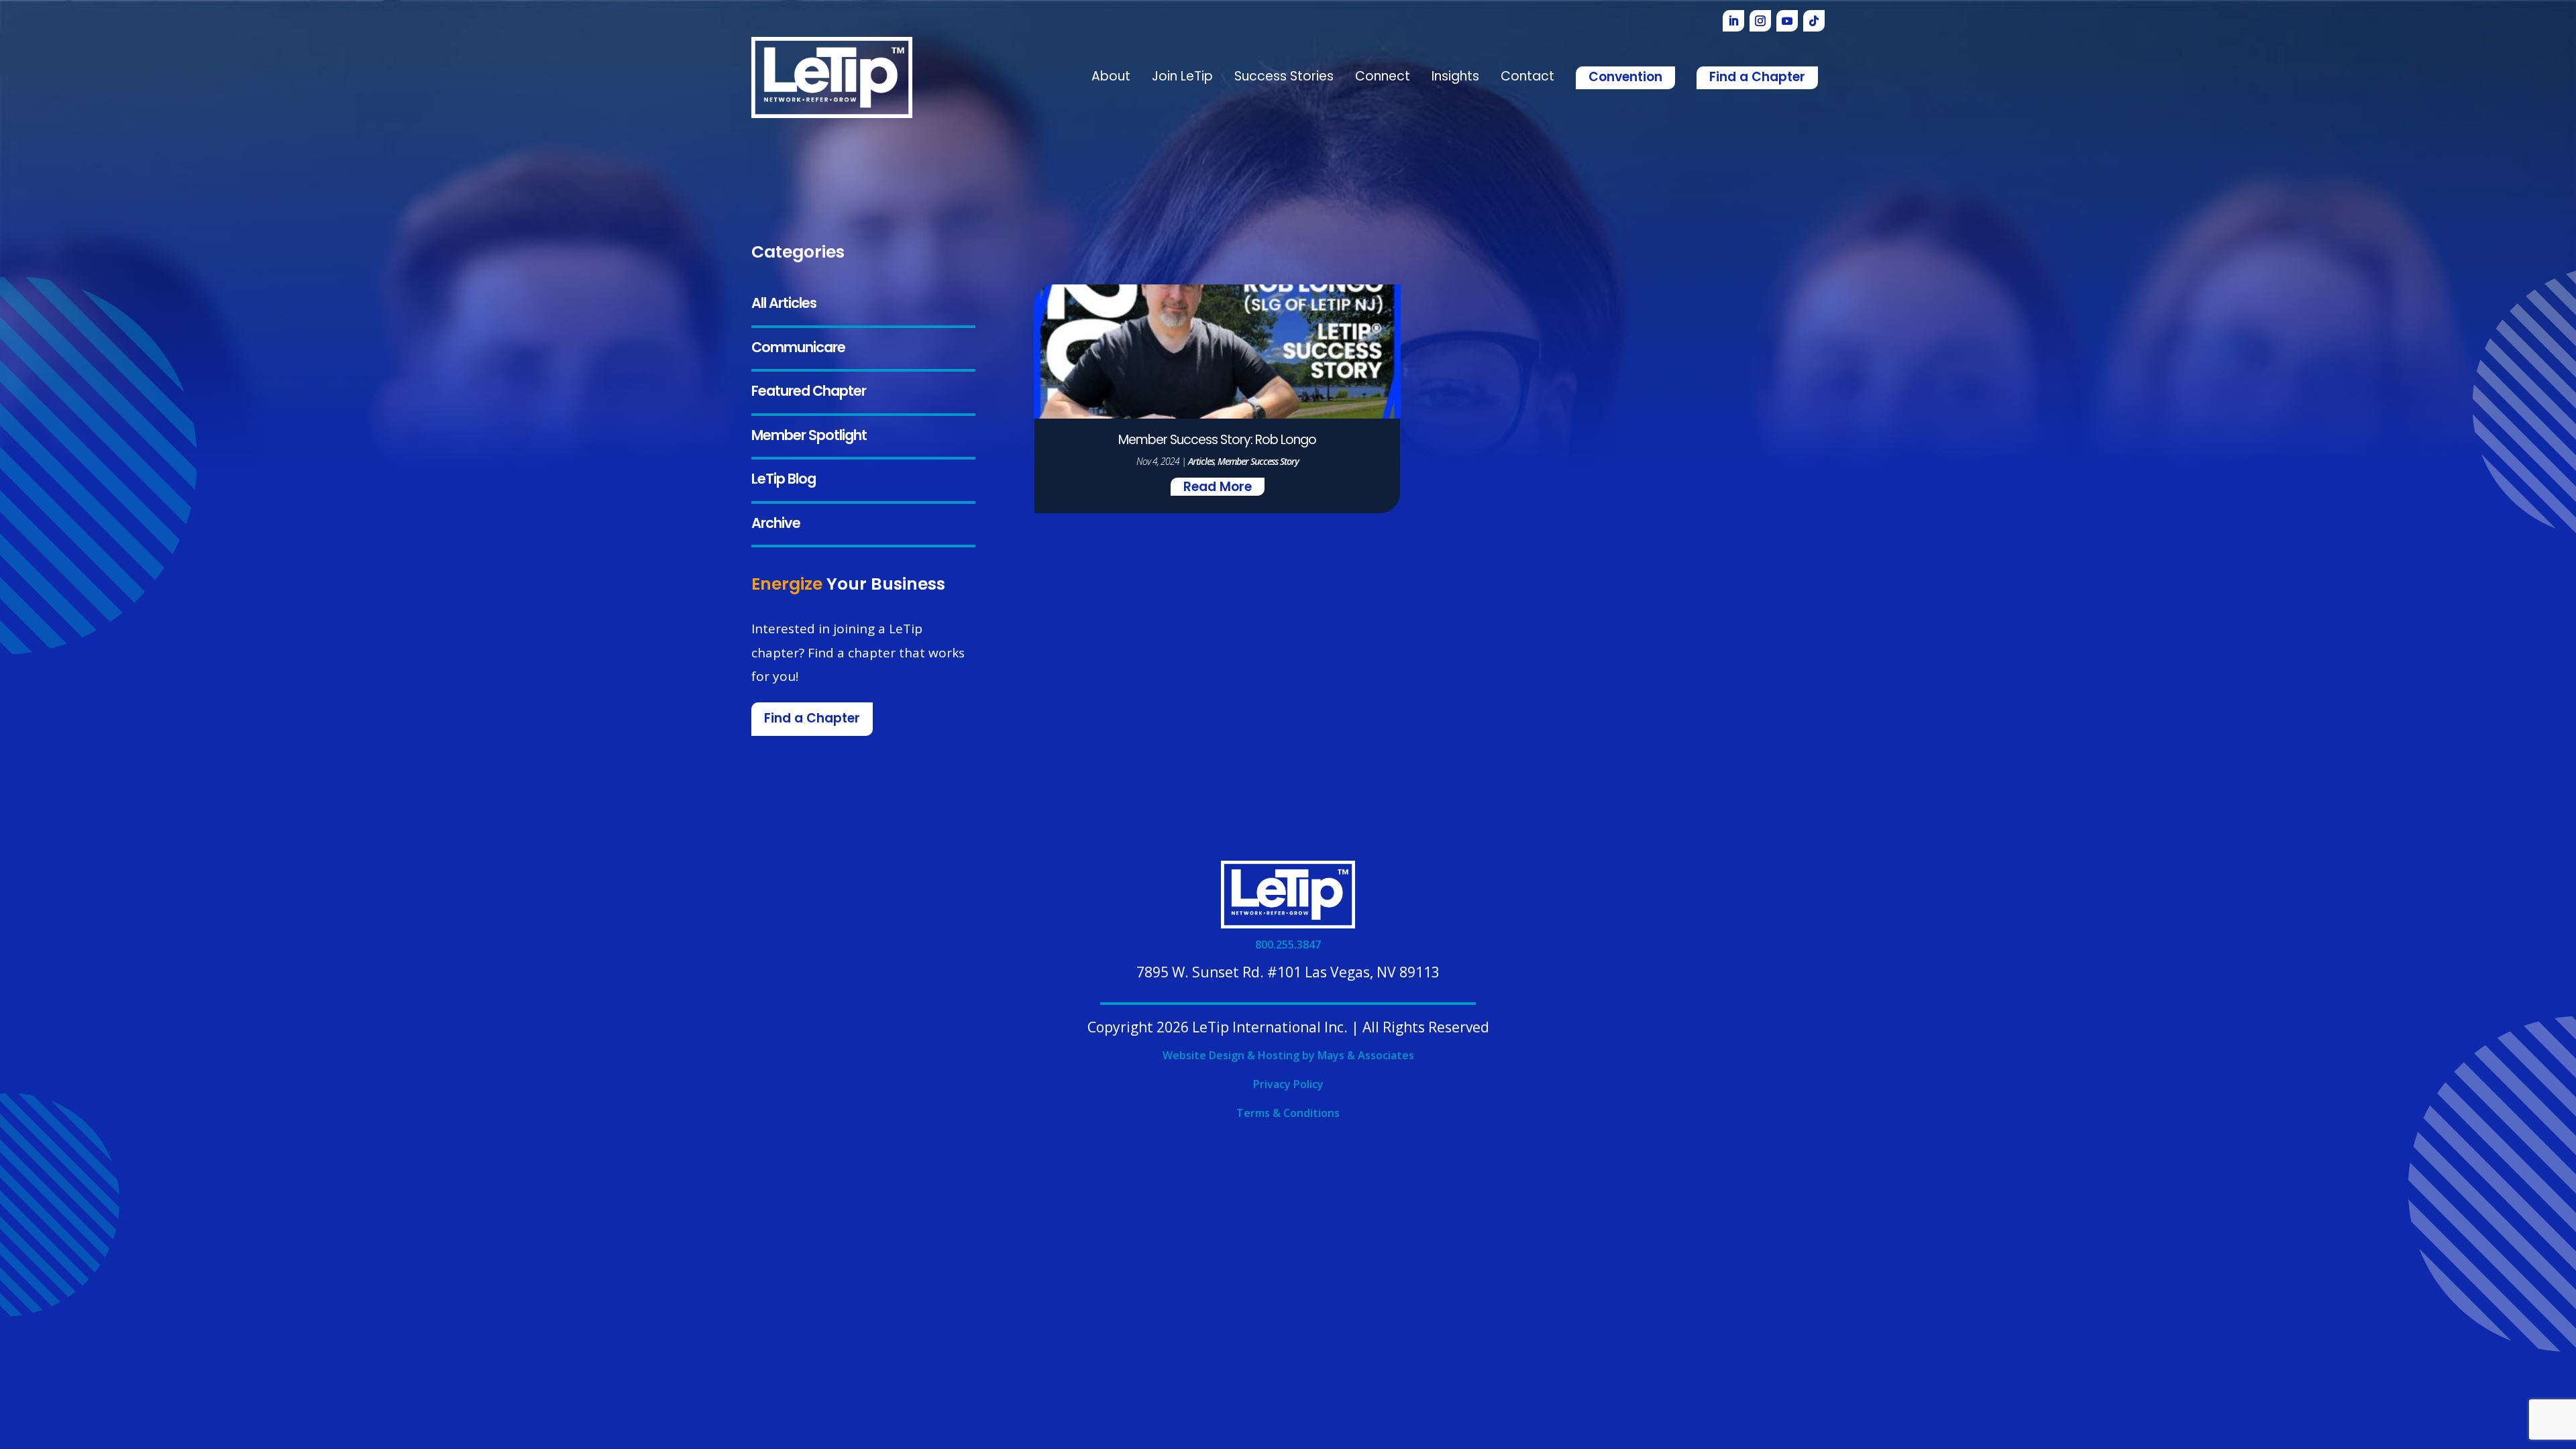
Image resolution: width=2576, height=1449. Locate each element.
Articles (1201, 461)
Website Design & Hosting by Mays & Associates (1288, 1055)
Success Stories (1284, 77)
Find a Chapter (1757, 78)
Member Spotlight (809, 436)
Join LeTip (1182, 77)
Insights (1455, 77)
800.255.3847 (1288, 945)
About (1111, 77)
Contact (1527, 77)
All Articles (784, 304)
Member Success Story (1258, 461)
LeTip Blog (784, 480)
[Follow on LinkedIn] (1733, 21)
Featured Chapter (809, 392)
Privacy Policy (1288, 1084)
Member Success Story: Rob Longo (1217, 441)
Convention (1625, 78)
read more (1218, 488)
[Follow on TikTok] (1814, 21)
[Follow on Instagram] (1760, 21)
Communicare (798, 348)
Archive (776, 524)
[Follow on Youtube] (1787, 21)
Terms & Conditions (1288, 1113)
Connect (1383, 77)
